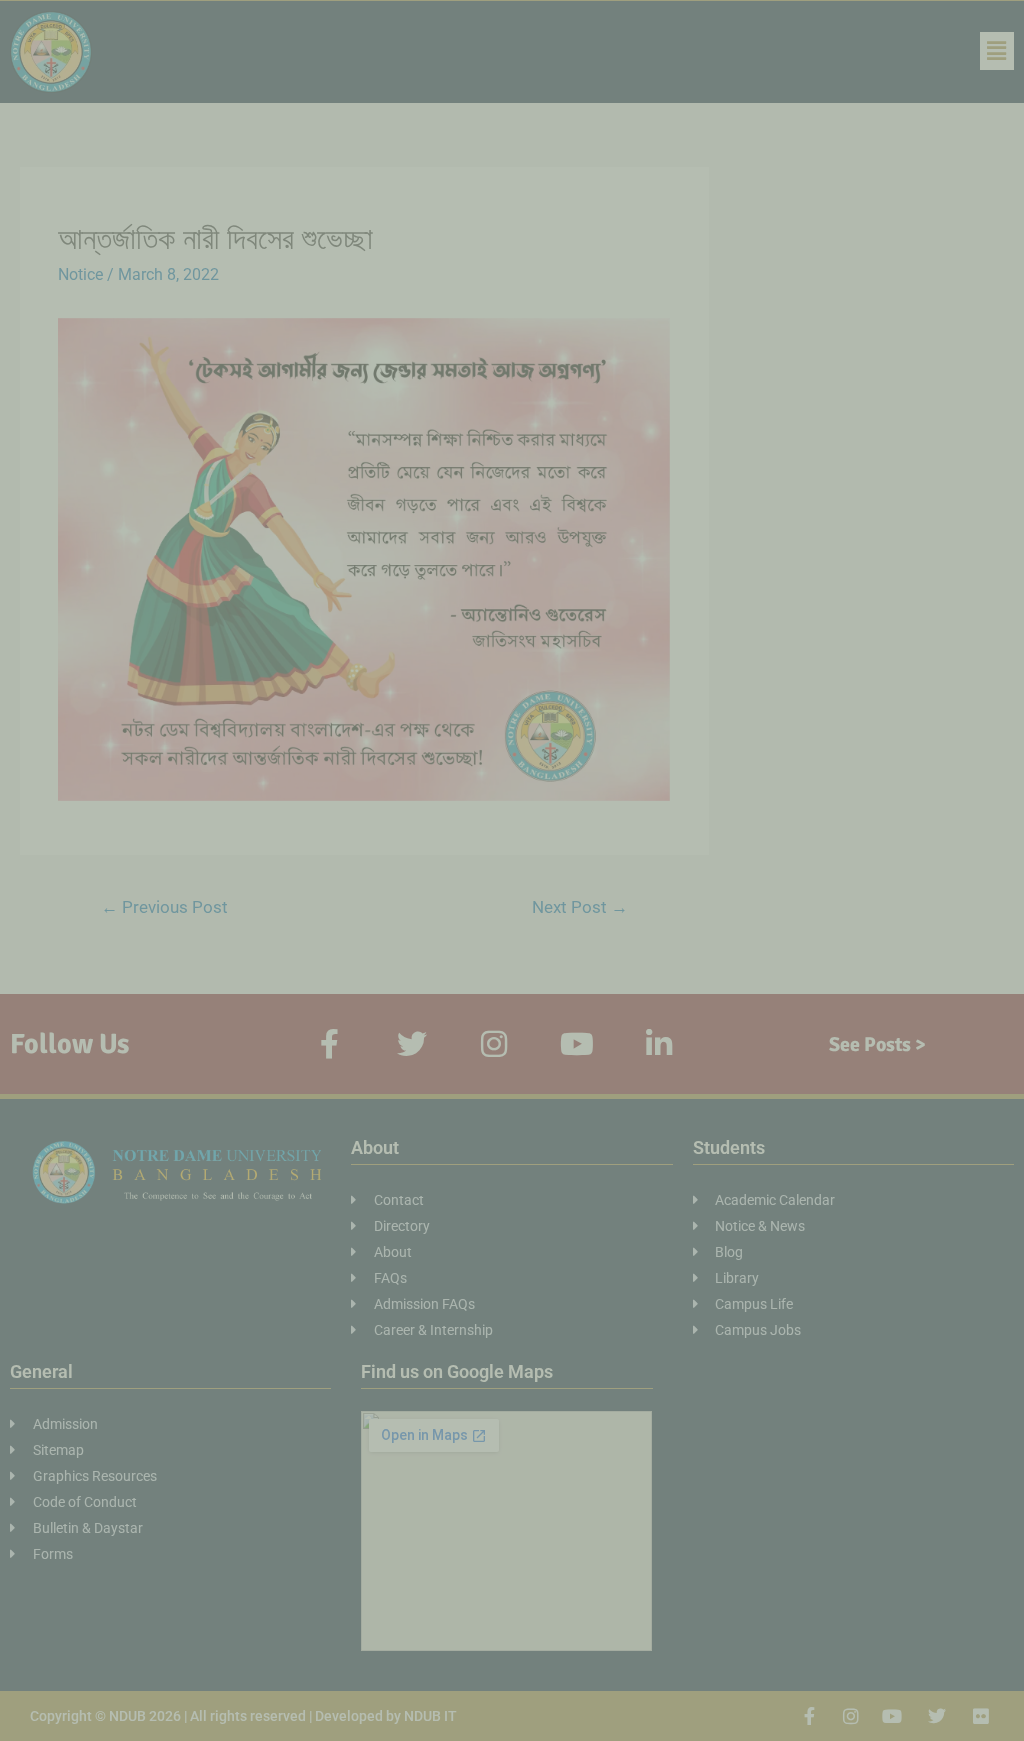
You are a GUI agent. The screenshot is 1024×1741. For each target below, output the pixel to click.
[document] (512, 870)
